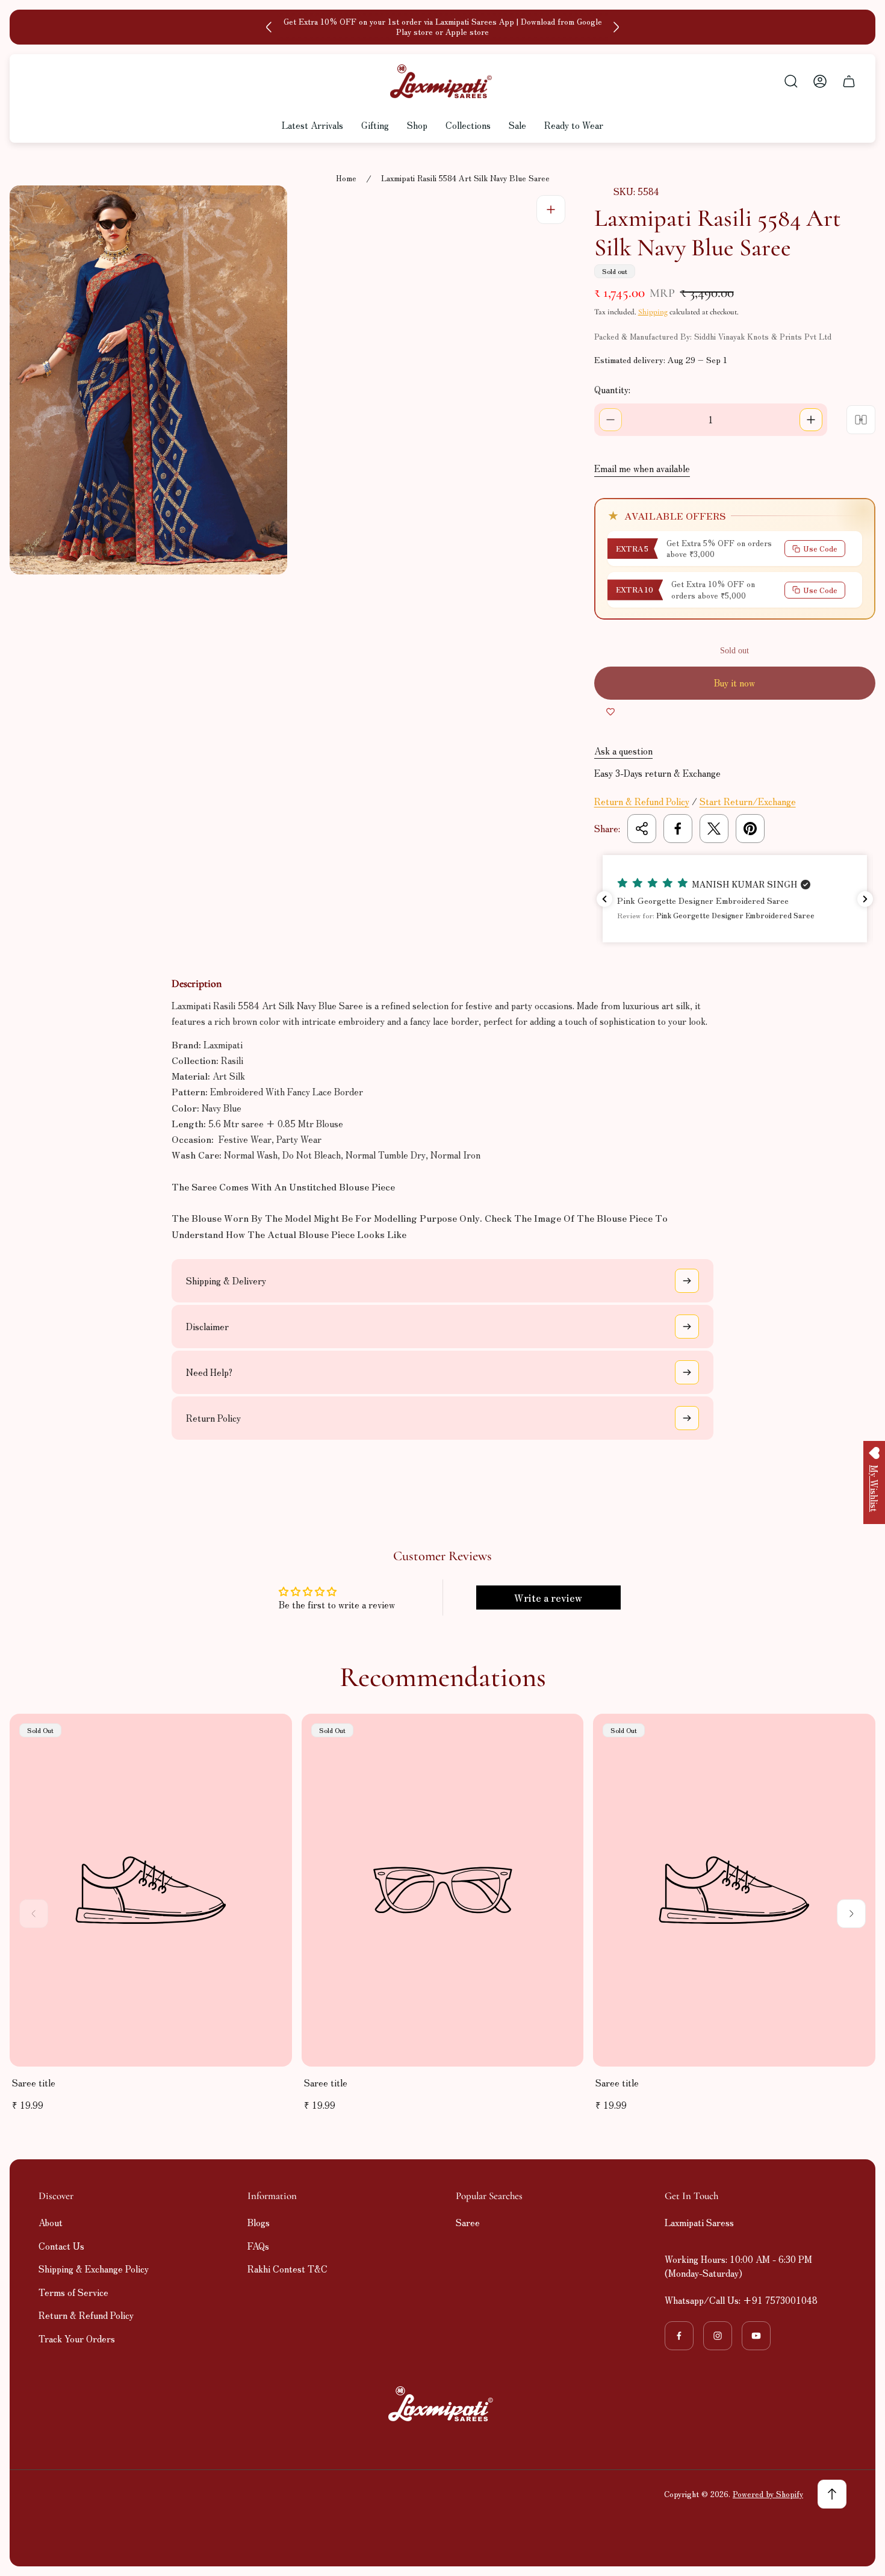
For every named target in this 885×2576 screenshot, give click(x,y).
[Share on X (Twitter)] (714, 829)
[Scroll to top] (832, 2494)
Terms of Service (73, 2292)
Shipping (653, 312)
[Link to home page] (442, 2404)
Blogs (259, 2222)
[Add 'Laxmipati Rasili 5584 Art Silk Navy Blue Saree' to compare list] (861, 420)
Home (346, 179)
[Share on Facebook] (678, 829)
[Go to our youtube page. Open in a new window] (756, 2336)
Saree (468, 2222)
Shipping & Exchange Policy (94, 2269)
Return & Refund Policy (642, 801)
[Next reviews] (865, 899)
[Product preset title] (151, 1890)
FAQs (258, 2246)
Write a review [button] (548, 1598)
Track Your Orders (77, 2338)
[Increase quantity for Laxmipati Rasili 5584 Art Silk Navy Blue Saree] (811, 420)
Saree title (34, 2083)
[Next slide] (616, 27)
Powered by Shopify (768, 2494)
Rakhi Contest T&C (287, 2269)
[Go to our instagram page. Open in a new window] (718, 2336)
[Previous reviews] (604, 899)
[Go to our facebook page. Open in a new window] (679, 2336)
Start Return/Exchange (748, 801)
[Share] (642, 829)
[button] (734, 899)
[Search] (791, 81)
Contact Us (61, 2246)
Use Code (820, 548)
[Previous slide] (269, 27)
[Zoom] (551, 210)
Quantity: (612, 389)
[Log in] (820, 81)
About (51, 2222)
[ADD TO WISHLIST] (610, 712)
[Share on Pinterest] (750, 829)
